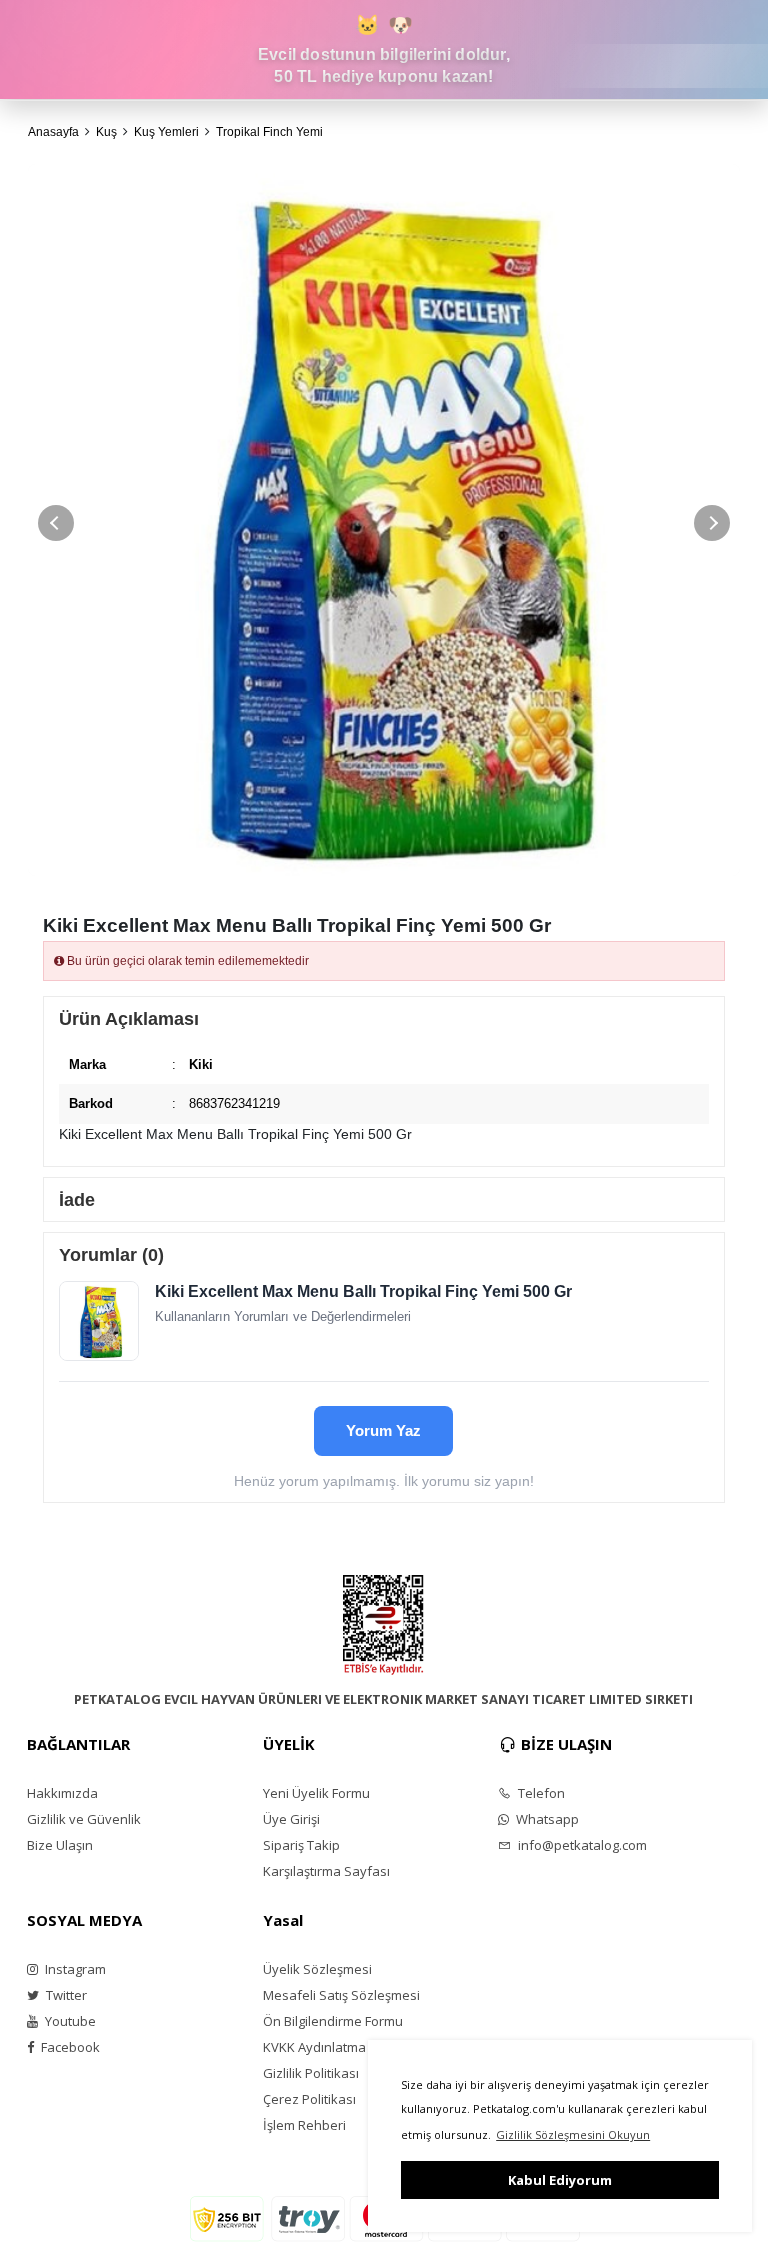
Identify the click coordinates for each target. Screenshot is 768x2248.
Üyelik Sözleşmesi (317, 1969)
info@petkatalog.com (581, 1845)
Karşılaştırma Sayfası (326, 1871)
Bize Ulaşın (60, 1845)
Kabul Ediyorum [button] (560, 2180)
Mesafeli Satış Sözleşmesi (341, 1995)
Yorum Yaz (383, 1430)
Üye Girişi (291, 1819)
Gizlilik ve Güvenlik (84, 1819)
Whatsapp (546, 1819)
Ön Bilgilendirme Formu (333, 2021)
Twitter (65, 1995)
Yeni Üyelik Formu (316, 1793)
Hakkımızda (62, 1793)
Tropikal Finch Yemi (269, 132)
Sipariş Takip (301, 1845)
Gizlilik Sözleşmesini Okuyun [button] (573, 2134)
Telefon (540, 1793)
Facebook (69, 2047)
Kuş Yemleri (166, 132)
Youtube (69, 2021)
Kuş (106, 132)
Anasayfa (53, 132)
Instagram (74, 1969)
